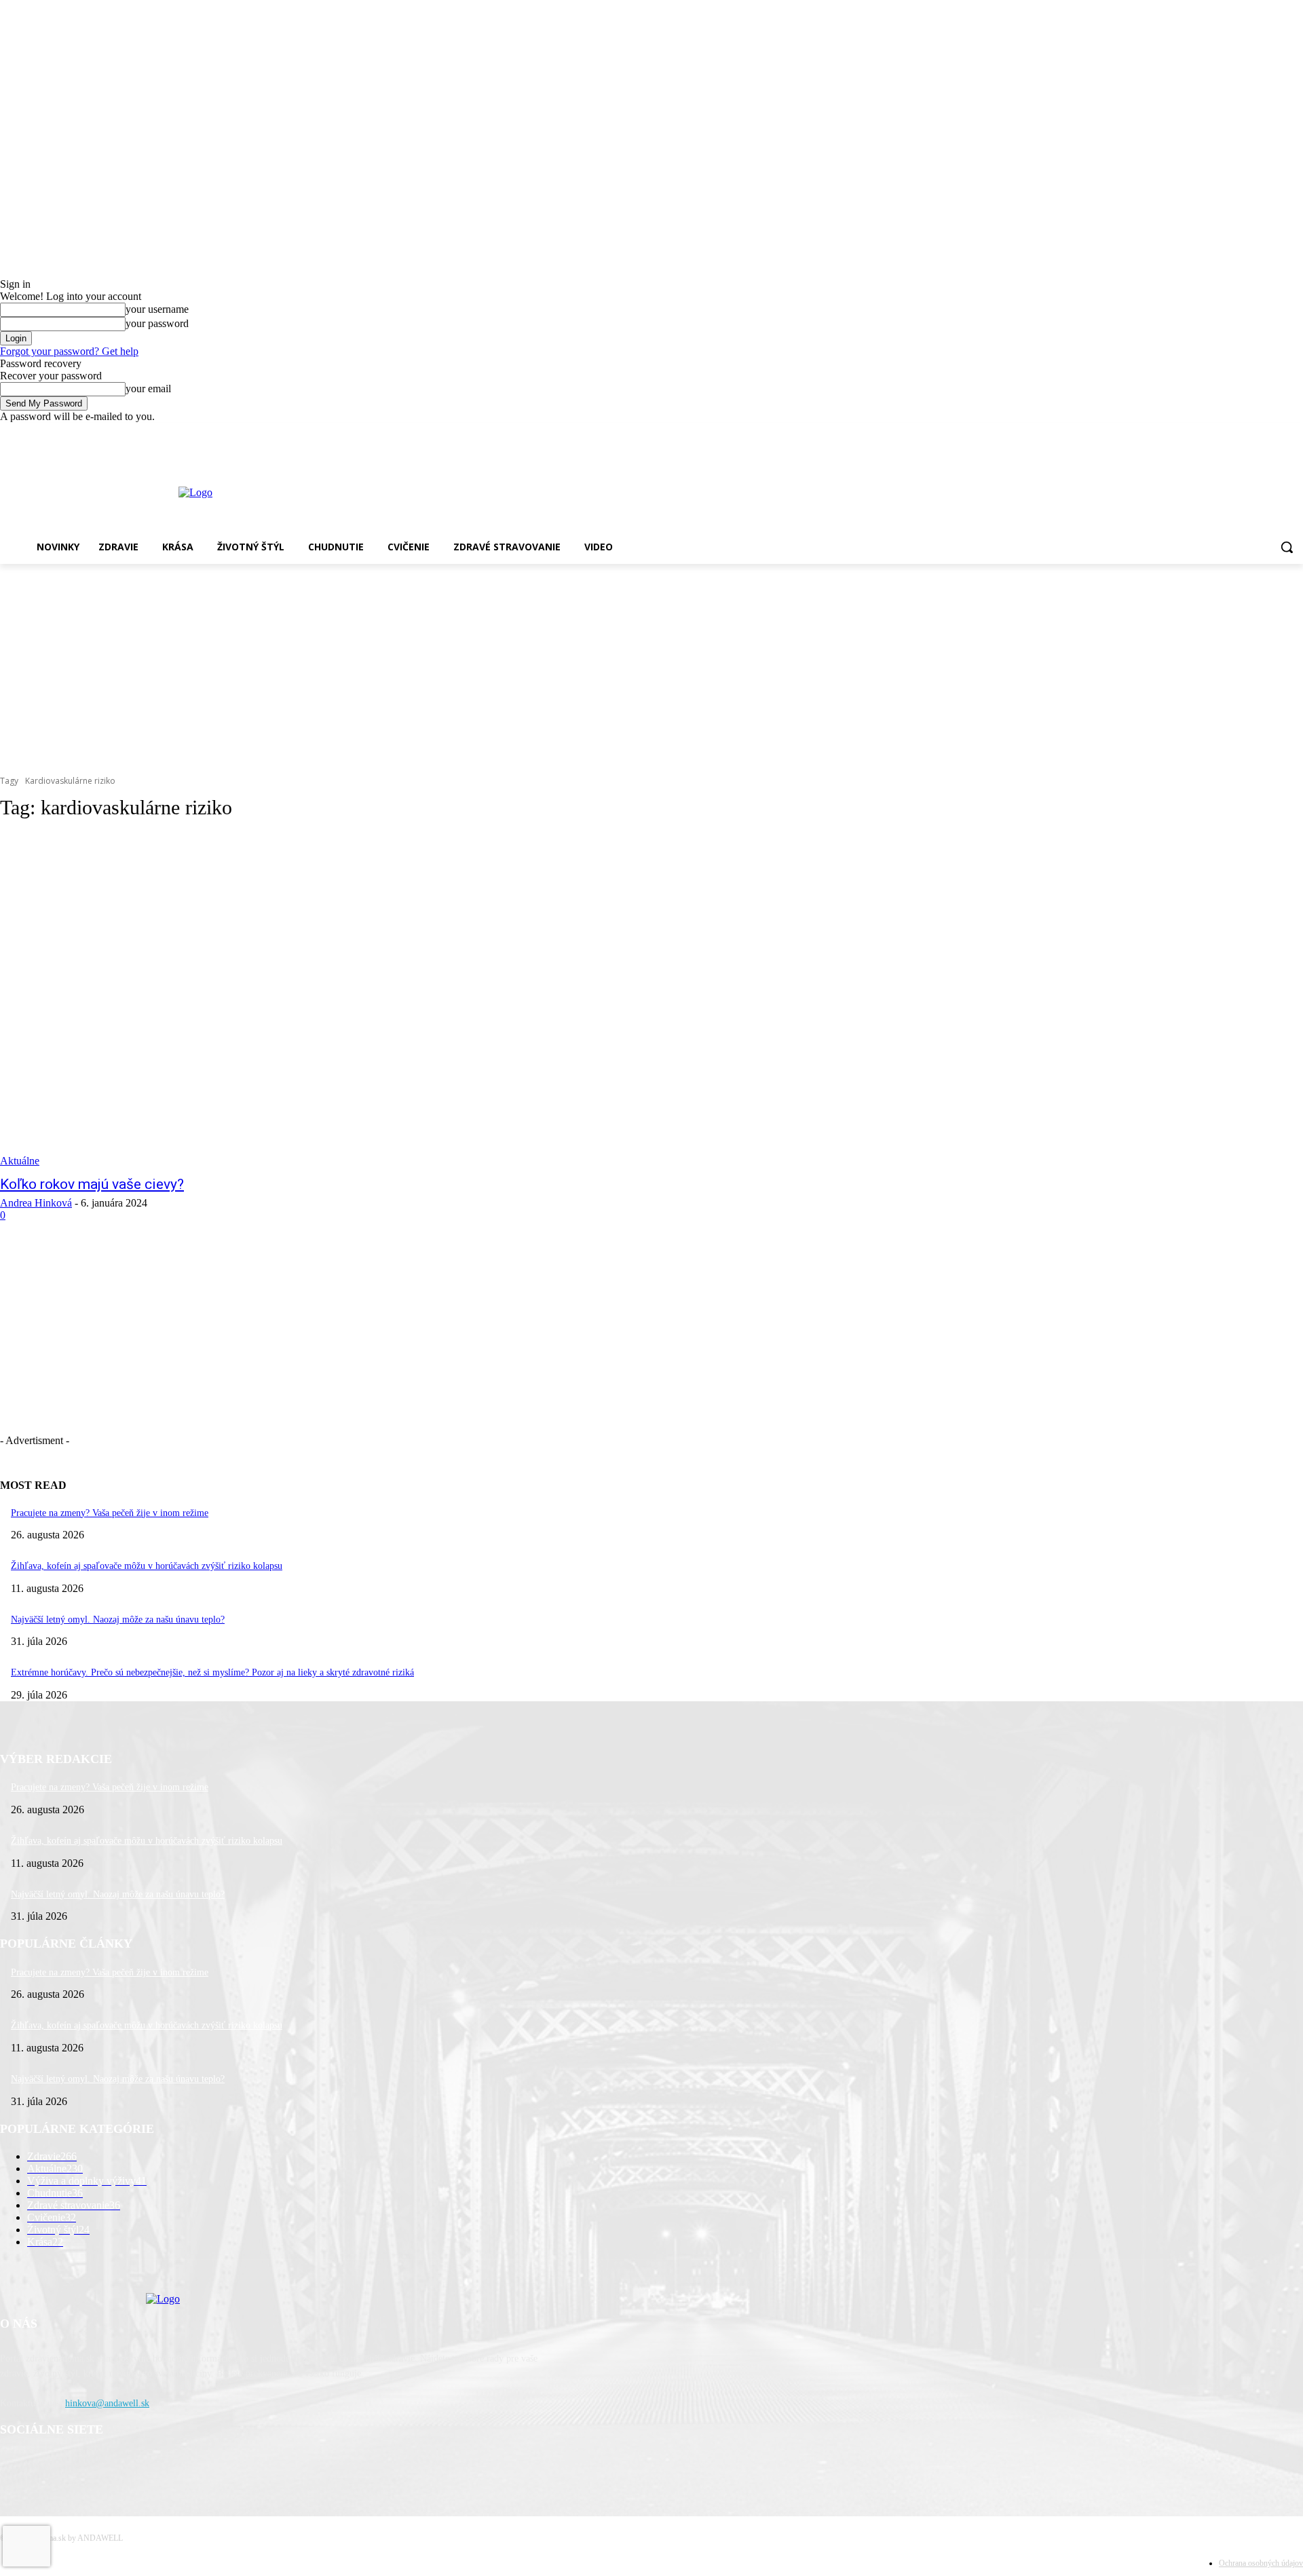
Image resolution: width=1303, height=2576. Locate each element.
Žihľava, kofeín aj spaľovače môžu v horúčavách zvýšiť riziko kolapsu (147, 1566)
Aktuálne (20, 1161)
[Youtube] (1295, 433)
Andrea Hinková (36, 1203)
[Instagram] (1276, 433)
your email (148, 389)
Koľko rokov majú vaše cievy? (92, 1184)
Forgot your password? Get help (69, 351)
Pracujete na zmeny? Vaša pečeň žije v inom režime (110, 1513)
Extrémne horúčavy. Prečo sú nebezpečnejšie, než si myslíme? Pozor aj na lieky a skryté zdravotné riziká (212, 1672)
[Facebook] (1258, 433)
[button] (1287, 547)
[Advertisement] (651, 666)
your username (157, 309)
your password (157, 323)
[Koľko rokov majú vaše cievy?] (334, 1000)
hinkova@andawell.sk (107, 2403)
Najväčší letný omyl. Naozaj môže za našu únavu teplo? (118, 1620)
